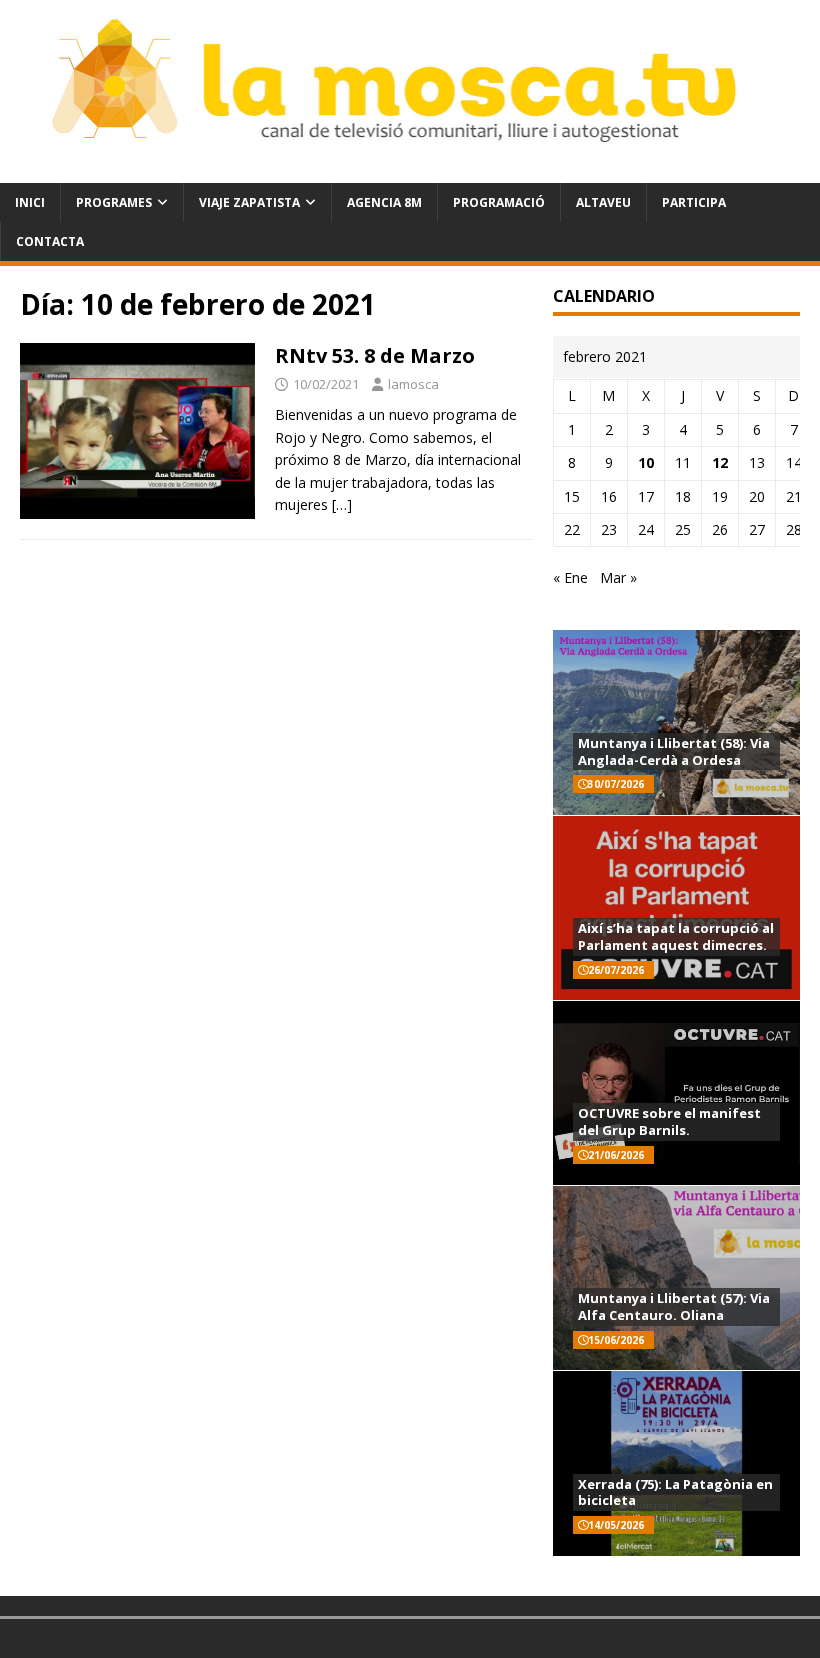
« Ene (570, 577)
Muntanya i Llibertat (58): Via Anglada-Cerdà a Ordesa (674, 751)
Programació (499, 202)
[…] (342, 504)
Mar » (618, 577)
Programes (114, 202)
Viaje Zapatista (249, 202)
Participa (694, 202)
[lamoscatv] (410, 170)
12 (720, 462)
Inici (30, 202)
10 (646, 462)
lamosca (413, 384)
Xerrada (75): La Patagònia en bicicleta (675, 1492)
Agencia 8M (384, 202)
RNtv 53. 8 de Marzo (375, 355)
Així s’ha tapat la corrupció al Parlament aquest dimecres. (676, 936)
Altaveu (603, 202)
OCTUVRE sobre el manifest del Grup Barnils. (669, 1121)
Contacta (50, 241)
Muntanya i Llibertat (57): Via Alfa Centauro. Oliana (674, 1306)
